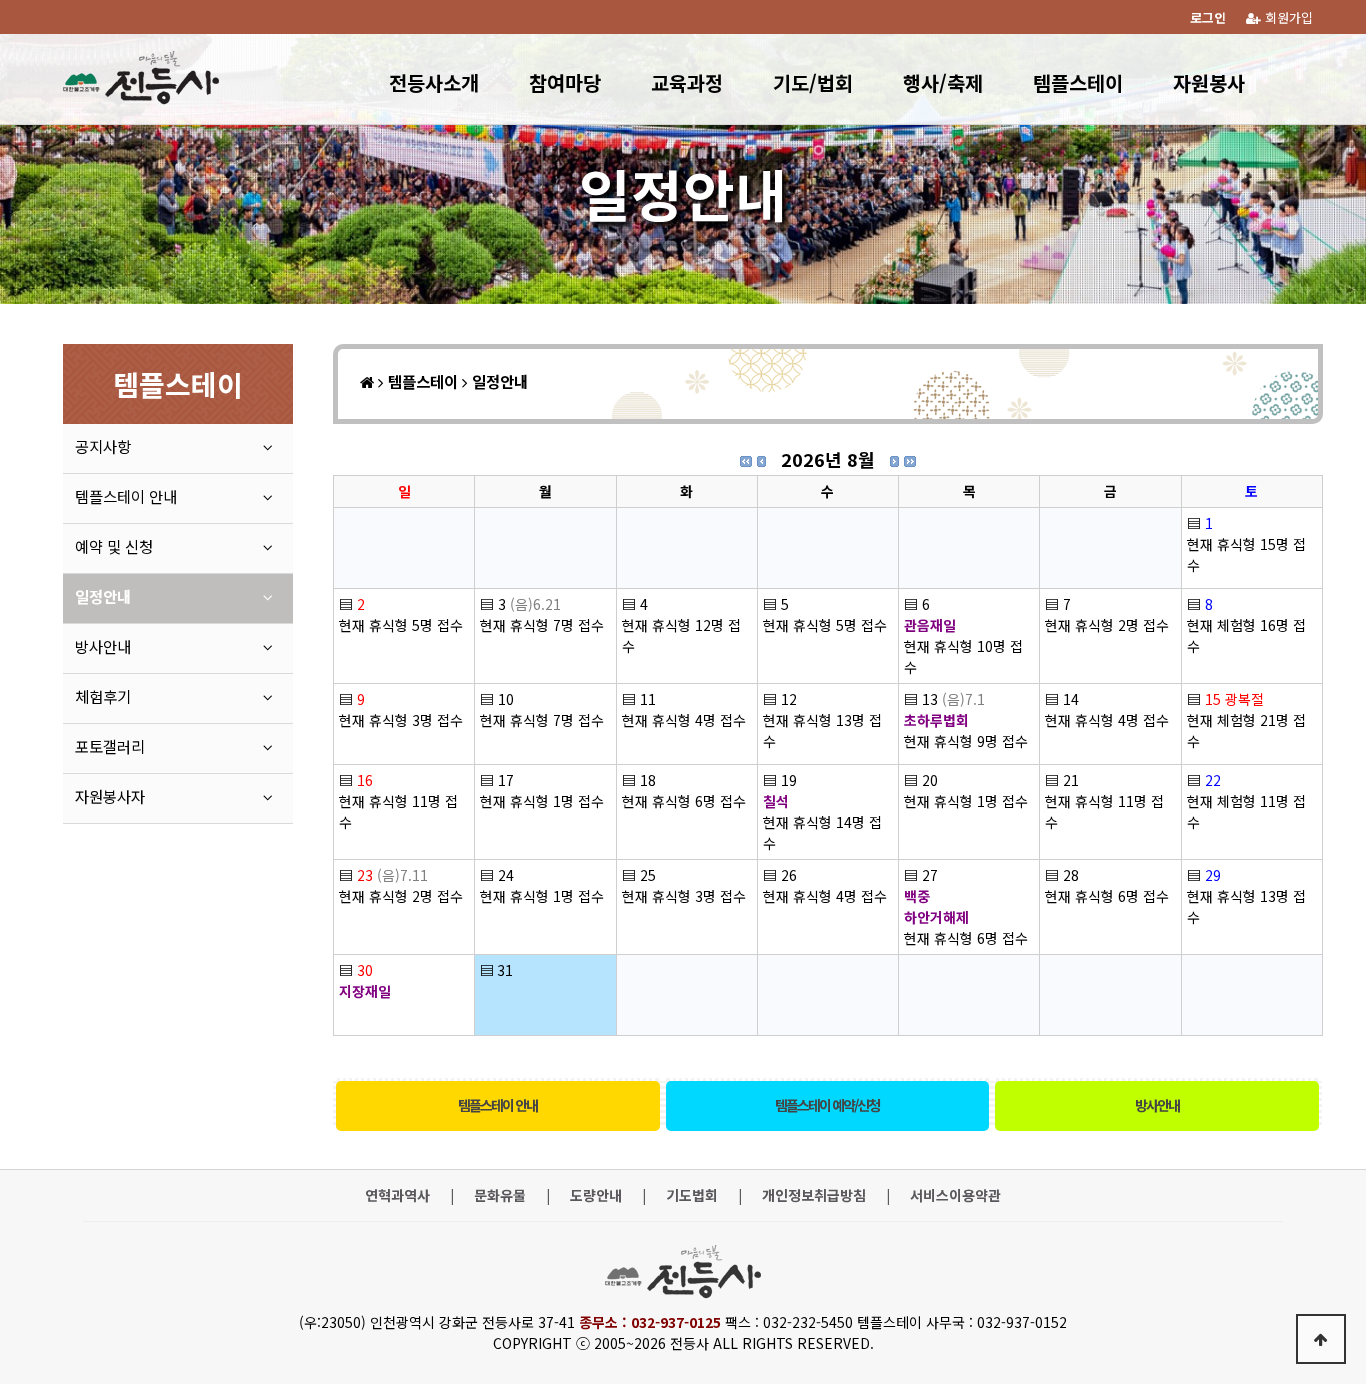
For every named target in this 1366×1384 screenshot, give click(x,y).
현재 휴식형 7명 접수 (542, 625)
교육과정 (687, 82)
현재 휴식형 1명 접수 (542, 801)
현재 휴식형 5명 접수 (401, 625)
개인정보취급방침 (814, 1195)
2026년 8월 (828, 459)
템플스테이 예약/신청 (827, 1105)
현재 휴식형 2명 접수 (1107, 625)
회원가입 (1287, 17)
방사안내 (1157, 1105)
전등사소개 (434, 82)
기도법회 (692, 1195)
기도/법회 (813, 82)
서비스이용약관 (955, 1195)
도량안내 (596, 1195)
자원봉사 (1209, 82)
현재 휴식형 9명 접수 (966, 741)
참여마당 (565, 82)
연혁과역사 (397, 1195)
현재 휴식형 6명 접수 (684, 801)
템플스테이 (1078, 82)
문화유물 (500, 1195)
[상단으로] (1321, 1339)
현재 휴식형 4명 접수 (684, 720)
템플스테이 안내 (497, 1105)
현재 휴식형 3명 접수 (401, 720)
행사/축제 (943, 82)
